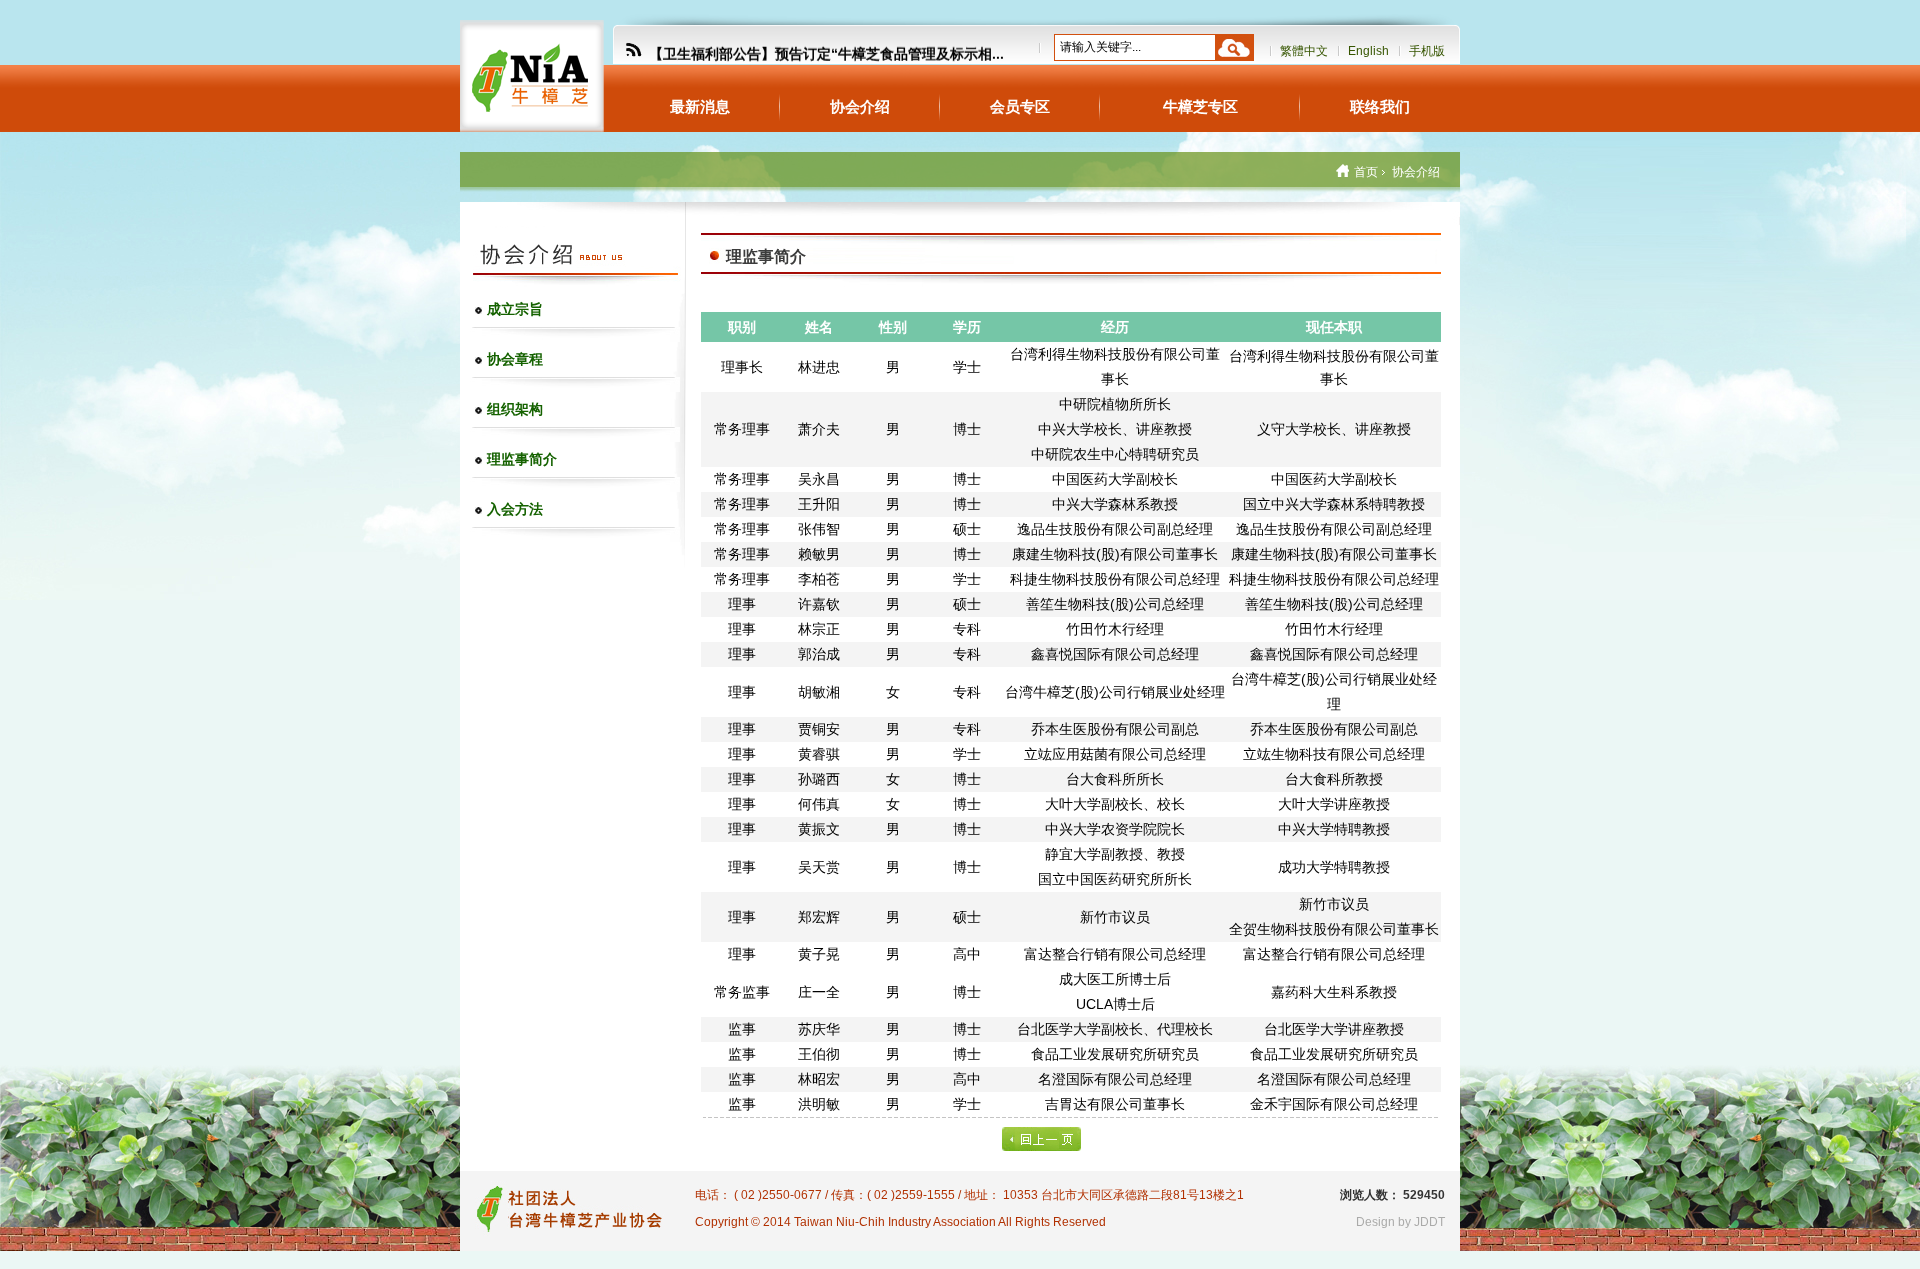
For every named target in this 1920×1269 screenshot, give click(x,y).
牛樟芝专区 (1200, 106)
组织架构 (515, 409)
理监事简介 (522, 459)
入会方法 (515, 509)
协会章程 (515, 359)
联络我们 (1380, 106)
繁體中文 (1304, 51)
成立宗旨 (515, 309)
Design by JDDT (1400, 1222)
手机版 (1427, 51)
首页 (1366, 172)
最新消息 (700, 106)
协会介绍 (860, 106)
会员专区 (1020, 106)
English (1368, 51)
